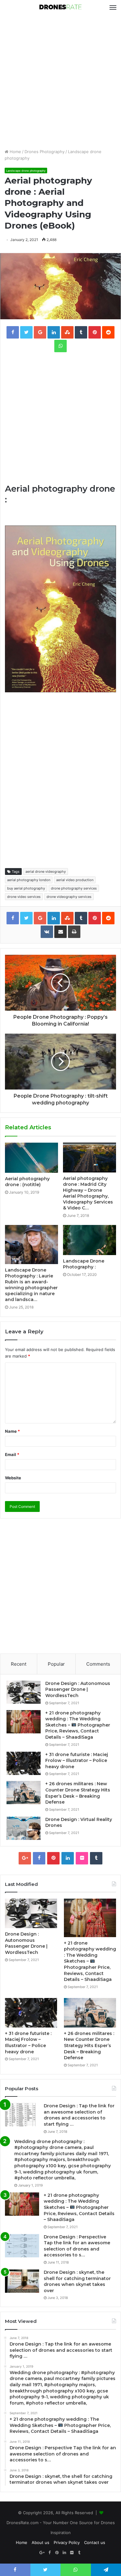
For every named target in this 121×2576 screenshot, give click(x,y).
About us (40, 2542)
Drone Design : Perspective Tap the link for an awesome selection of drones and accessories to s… (77, 2246)
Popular (56, 1664)
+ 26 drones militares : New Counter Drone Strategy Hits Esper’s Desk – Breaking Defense (78, 1793)
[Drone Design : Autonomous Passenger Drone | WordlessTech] (24, 1692)
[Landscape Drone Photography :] (90, 1240)
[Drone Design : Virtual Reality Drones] (24, 1828)
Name (12, 1431)
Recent (19, 1664)
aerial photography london (29, 880)
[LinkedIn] (68, 1858)
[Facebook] (39, 1858)
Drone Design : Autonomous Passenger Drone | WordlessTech (78, 1689)
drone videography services (69, 897)
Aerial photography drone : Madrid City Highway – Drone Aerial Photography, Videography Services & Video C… (88, 1193)
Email (12, 1454)
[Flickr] (82, 1858)
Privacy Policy (67, 2542)
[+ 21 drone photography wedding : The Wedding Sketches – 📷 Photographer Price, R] (24, 1722)
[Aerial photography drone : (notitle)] (31, 1158)
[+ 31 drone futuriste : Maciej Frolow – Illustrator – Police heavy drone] (24, 1763)
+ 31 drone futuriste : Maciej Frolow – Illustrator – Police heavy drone (77, 1761)
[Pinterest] (53, 1858)
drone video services (24, 897)
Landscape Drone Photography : (84, 1264)
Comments (98, 1664)
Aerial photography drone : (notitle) (27, 1182)
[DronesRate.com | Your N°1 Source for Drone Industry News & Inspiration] (60, 7)
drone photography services (74, 888)
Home (15, 152)
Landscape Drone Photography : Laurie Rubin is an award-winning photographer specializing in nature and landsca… (31, 1285)
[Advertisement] (60, 82)
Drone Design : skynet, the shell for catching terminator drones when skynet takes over (77, 2281)
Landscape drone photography (26, 171)
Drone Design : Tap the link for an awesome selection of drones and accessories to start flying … (79, 2115)
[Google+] (25, 1858)
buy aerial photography (26, 888)
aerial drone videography (46, 872)
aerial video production (75, 880)
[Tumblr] (96, 1858)
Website (13, 1478)
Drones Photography (45, 152)
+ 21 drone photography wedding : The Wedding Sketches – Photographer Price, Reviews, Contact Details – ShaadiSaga (78, 1725)
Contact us (95, 2542)
